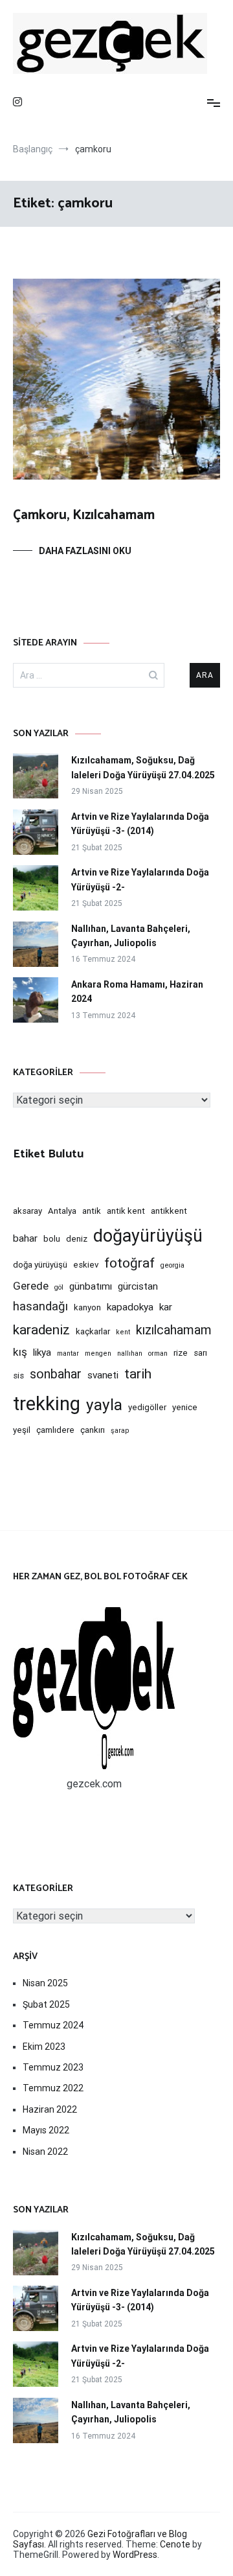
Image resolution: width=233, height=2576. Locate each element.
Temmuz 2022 (53, 2088)
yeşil (22, 1430)
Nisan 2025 (45, 1983)
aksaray (28, 1211)
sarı (200, 1353)
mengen (98, 1353)
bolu (52, 1239)
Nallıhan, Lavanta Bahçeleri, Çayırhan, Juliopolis (131, 936)
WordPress (135, 2555)
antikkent (169, 1211)
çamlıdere (55, 1430)
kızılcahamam (174, 1330)
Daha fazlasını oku (85, 551)
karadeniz (41, 1330)
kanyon (87, 1307)
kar (166, 1307)
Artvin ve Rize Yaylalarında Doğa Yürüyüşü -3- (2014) (140, 824)
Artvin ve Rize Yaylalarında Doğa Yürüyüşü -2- (140, 879)
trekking (47, 1404)
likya (42, 1352)
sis (18, 1375)
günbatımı (91, 1286)
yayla (104, 1405)
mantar (68, 1353)
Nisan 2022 (45, 2152)
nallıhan (130, 1353)
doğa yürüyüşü (40, 1265)
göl (59, 1287)
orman (158, 1353)
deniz (77, 1239)
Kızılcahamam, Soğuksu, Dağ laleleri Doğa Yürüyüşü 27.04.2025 (143, 767)
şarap (120, 1431)
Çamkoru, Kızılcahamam (84, 515)
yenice (185, 1407)
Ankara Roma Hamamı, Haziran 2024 (137, 992)
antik (92, 1211)
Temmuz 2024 (53, 2025)
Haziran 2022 (50, 2109)
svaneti (103, 1375)
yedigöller (147, 1407)
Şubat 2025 (46, 2004)
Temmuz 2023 (53, 2067)
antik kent (126, 1211)
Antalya (62, 1211)
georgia (172, 1265)
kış (20, 1352)
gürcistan (138, 1286)
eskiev (86, 1265)
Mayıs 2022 (46, 2130)
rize (181, 1353)
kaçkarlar (93, 1331)
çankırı (93, 1430)
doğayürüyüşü (148, 1236)
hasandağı (40, 1306)
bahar (25, 1238)
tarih (138, 1374)
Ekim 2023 (44, 2047)
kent (123, 1332)
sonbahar (56, 1374)
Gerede (31, 1286)
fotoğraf (129, 1263)
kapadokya (130, 1307)
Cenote (175, 2544)
